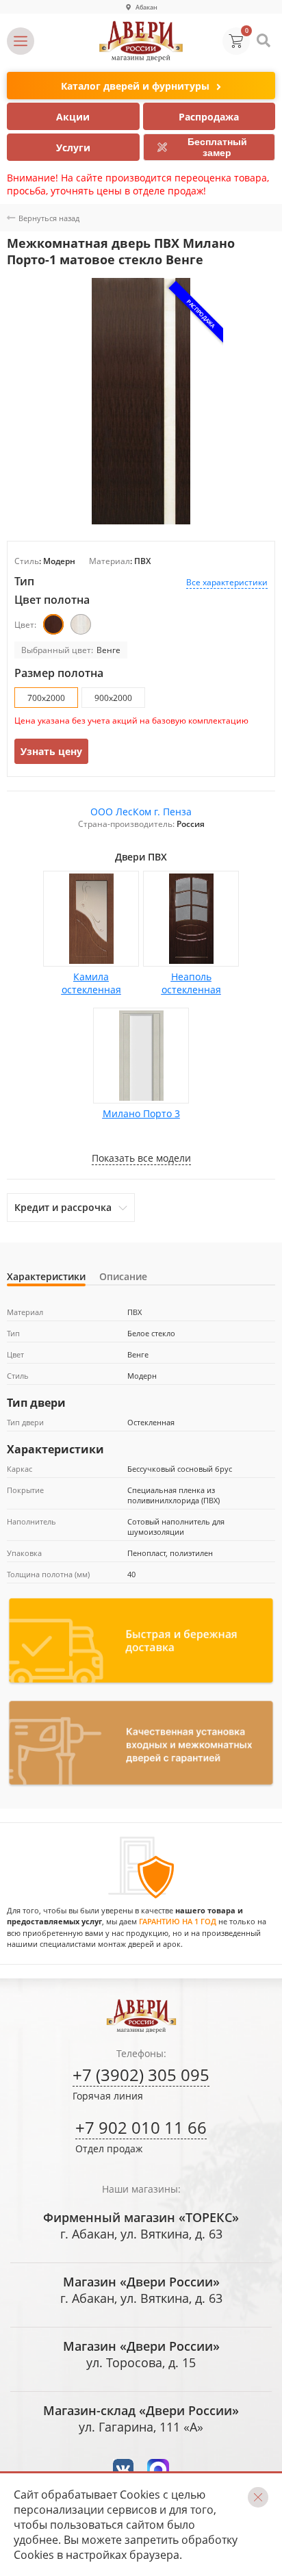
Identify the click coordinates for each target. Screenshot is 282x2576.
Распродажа (209, 117)
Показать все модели (141, 1158)
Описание (123, 1276)
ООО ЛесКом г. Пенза (141, 812)
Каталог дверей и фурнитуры (135, 86)
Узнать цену (51, 751)
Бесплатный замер (217, 147)
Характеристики (46, 1276)
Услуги (73, 148)
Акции (73, 117)
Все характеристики (227, 582)
